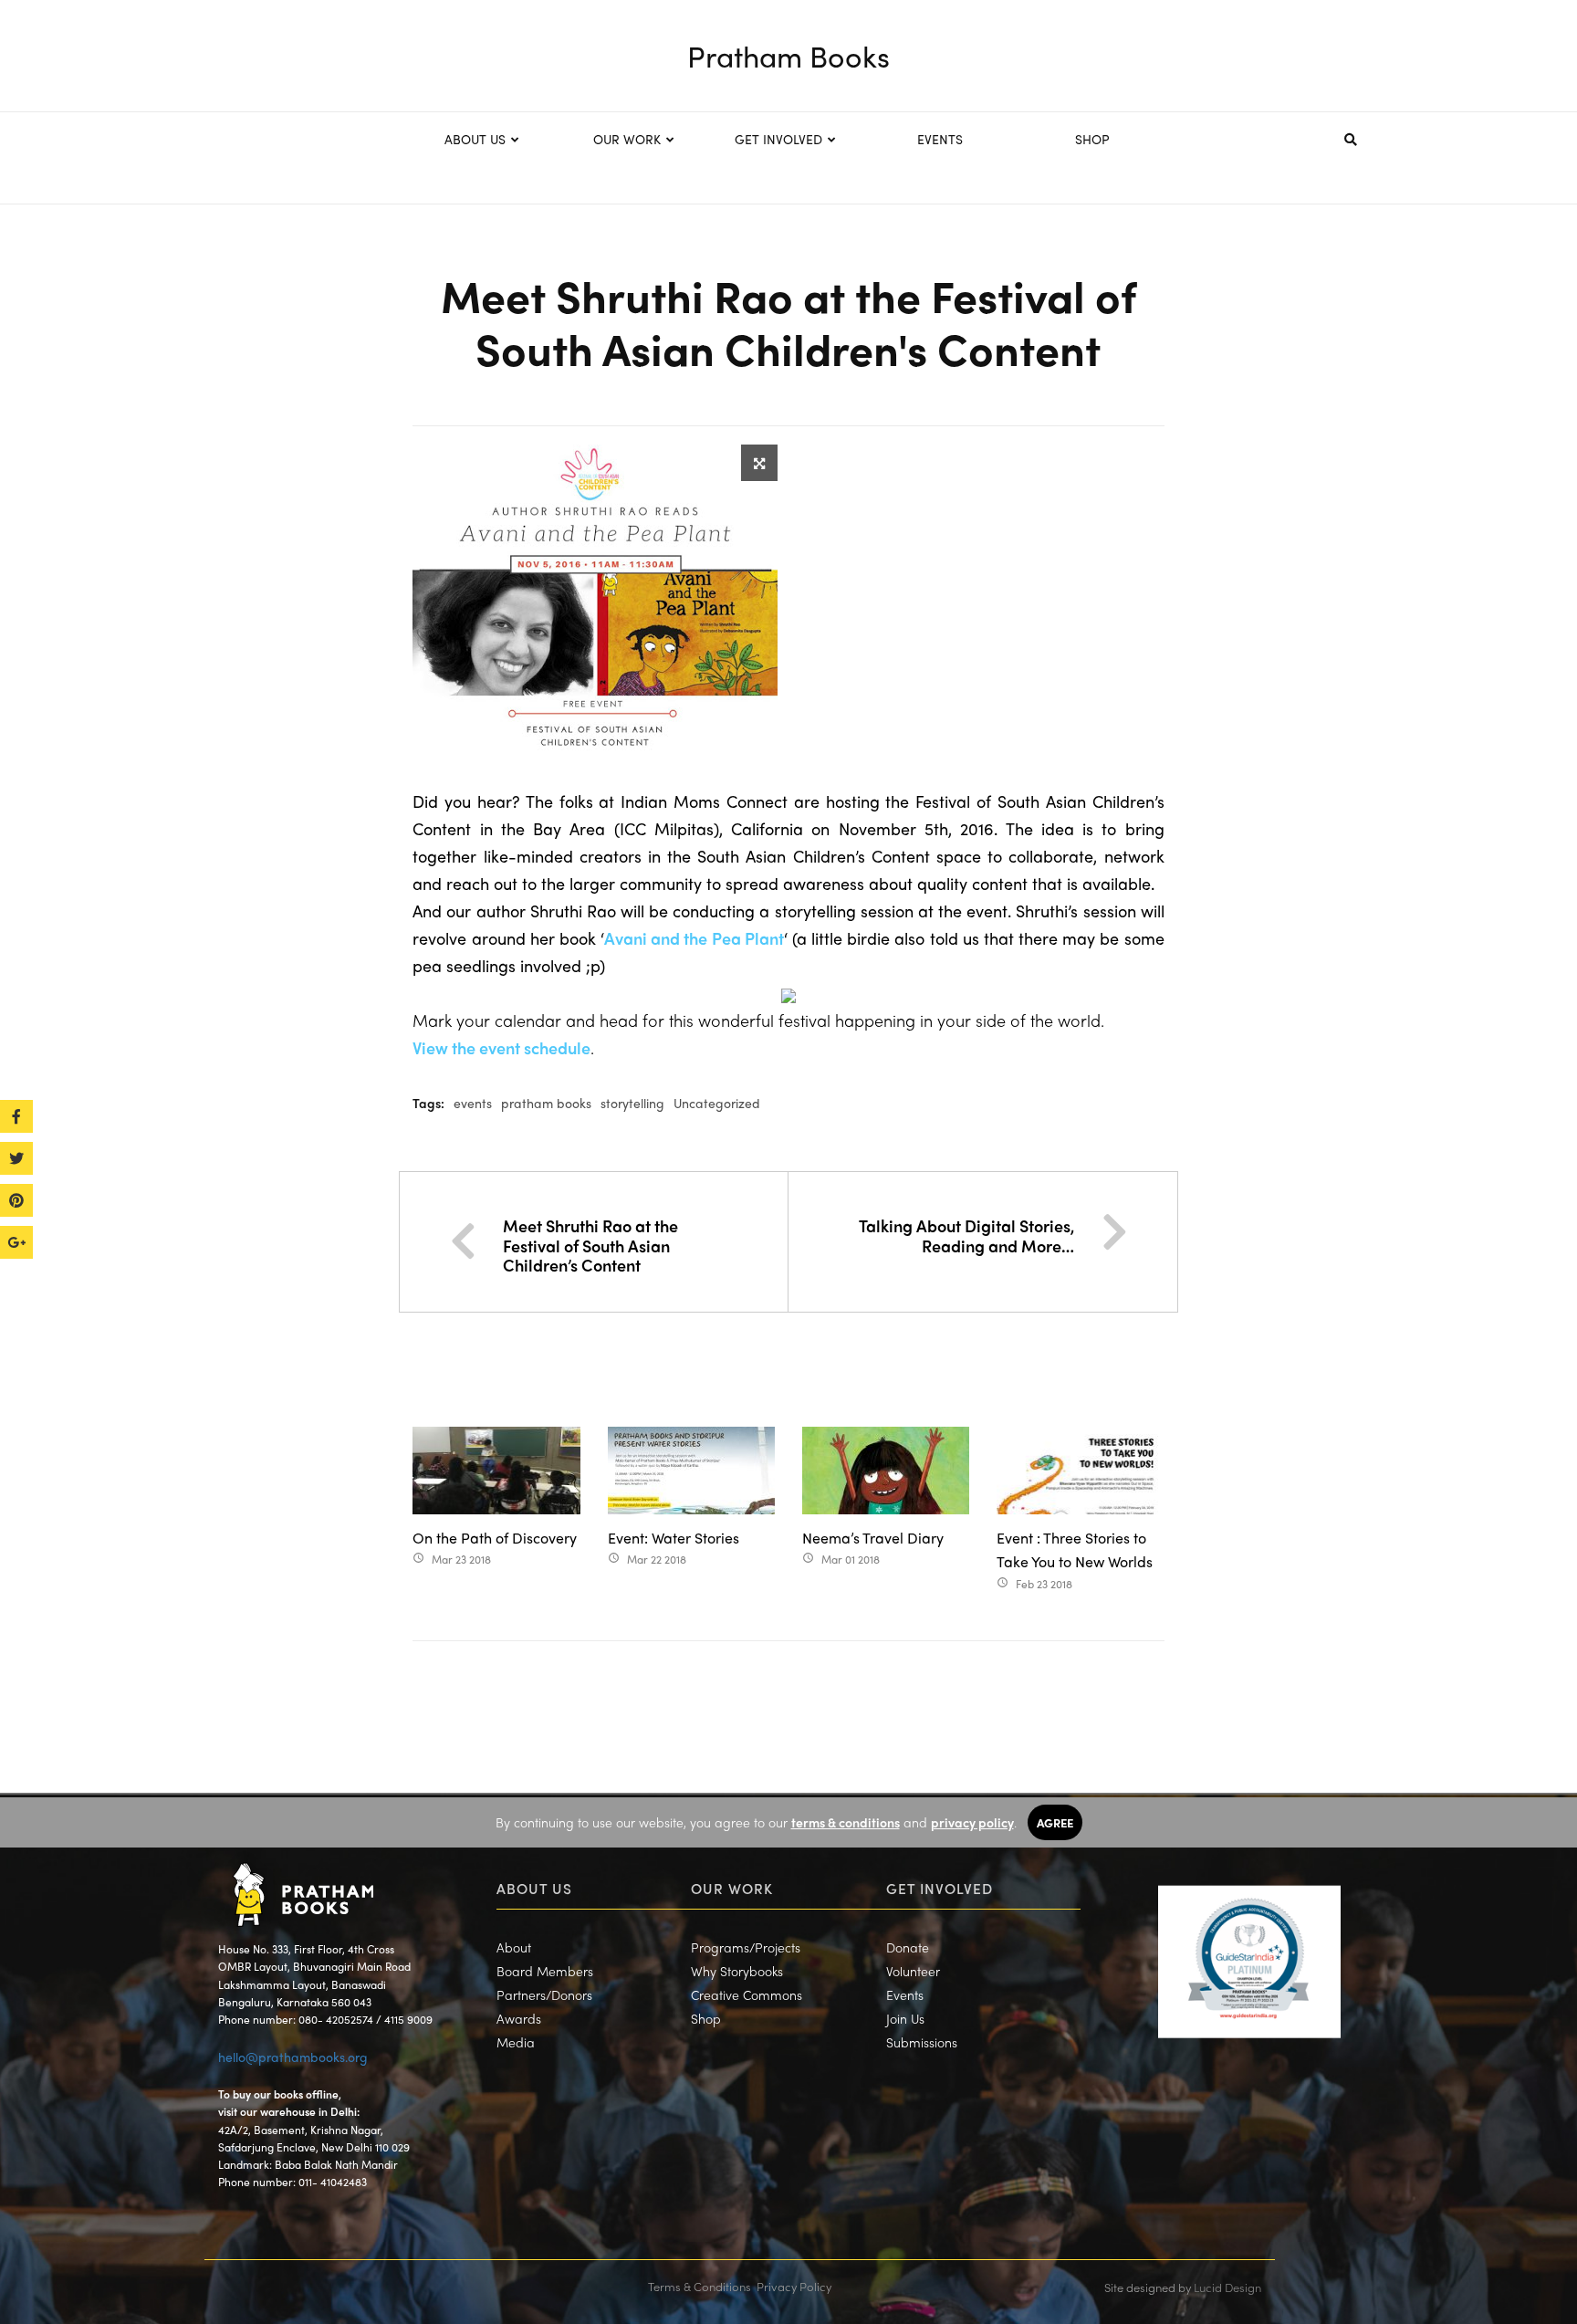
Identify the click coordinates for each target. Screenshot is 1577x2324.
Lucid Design (1227, 2287)
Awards (519, 2018)
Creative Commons (747, 1994)
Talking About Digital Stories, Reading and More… (966, 1235)
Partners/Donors (544, 1994)
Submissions (922, 2042)
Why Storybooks (737, 1971)
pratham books (546, 1103)
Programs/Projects (746, 1947)
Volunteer (913, 1971)
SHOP (1092, 139)
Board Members (545, 1971)
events (473, 1103)
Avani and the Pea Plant (694, 938)
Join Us (905, 2018)
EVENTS (940, 139)
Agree (1055, 1822)
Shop (706, 2018)
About (514, 1947)
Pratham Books (788, 56)
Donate (908, 1947)
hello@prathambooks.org (293, 2057)
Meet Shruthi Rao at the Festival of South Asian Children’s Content (590, 1245)
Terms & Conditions (700, 2286)
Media (516, 2042)
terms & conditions (846, 1822)
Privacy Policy (794, 2286)
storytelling (632, 1103)
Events (905, 1994)
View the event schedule (501, 1047)
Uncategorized (717, 1103)
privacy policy (972, 1822)
